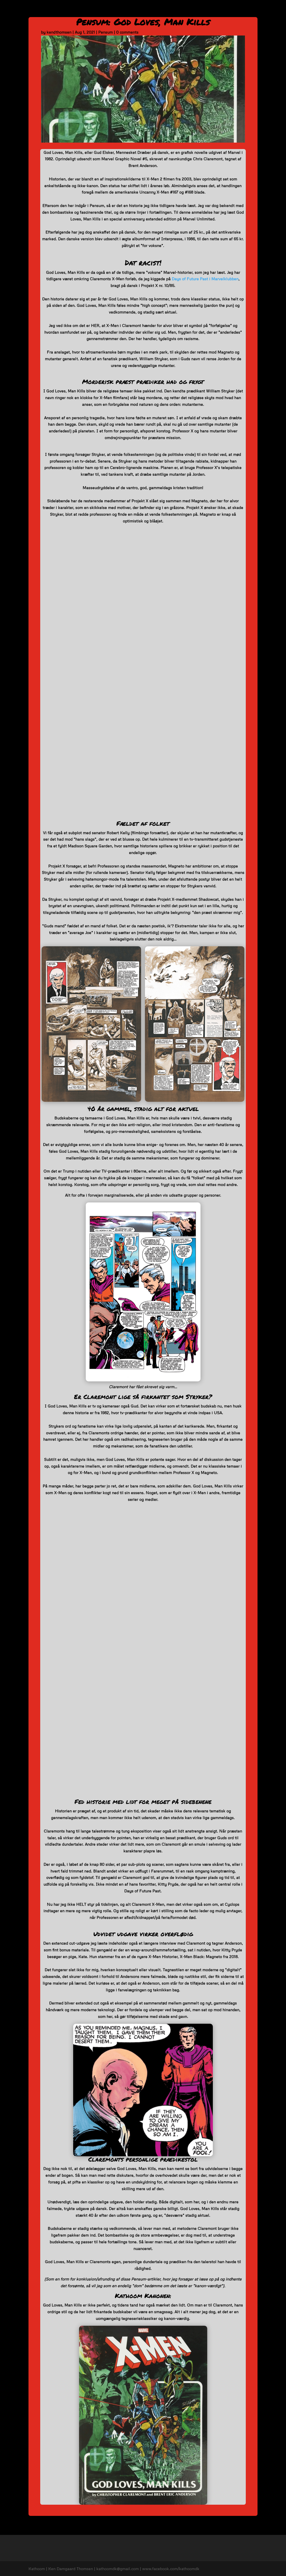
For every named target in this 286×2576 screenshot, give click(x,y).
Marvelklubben (196, 11)
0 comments (127, 32)
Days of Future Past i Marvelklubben (205, 279)
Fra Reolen (227, 11)
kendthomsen (59, 32)
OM (120, 11)
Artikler (251, 11)
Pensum (168, 11)
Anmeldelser (142, 11)
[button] (47, 253)
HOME (103, 11)
